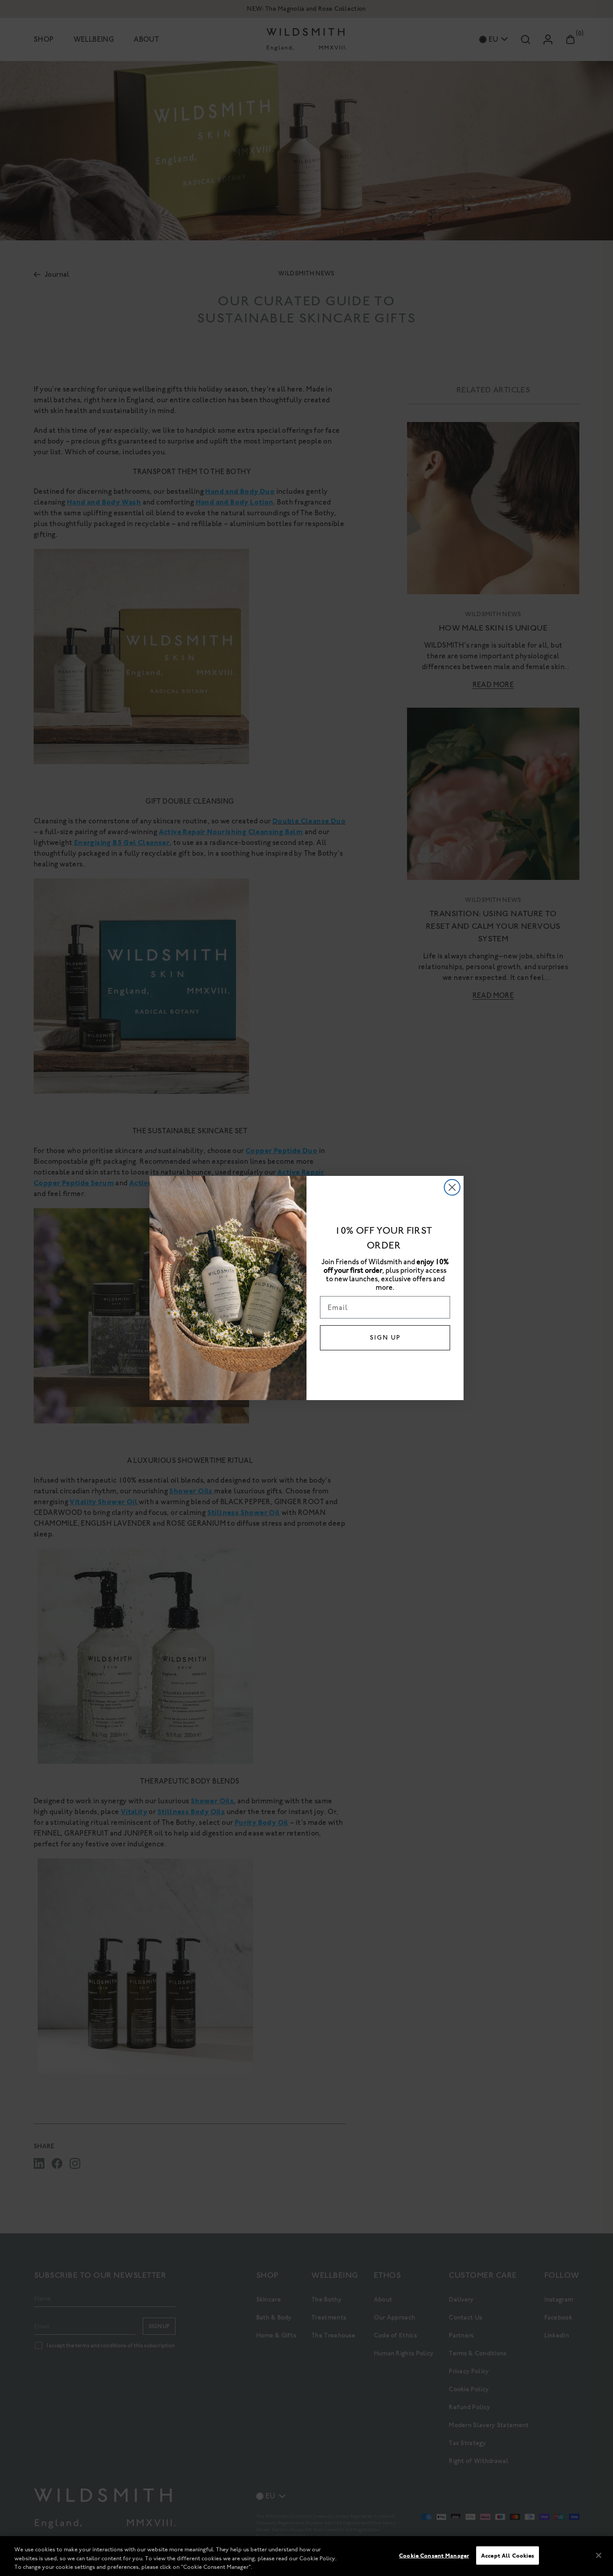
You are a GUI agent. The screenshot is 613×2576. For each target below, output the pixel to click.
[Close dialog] (452, 1187)
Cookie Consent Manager (434, 2555)
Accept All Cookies (508, 2555)
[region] (306, 2556)
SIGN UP (385, 1338)
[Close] (599, 2555)
